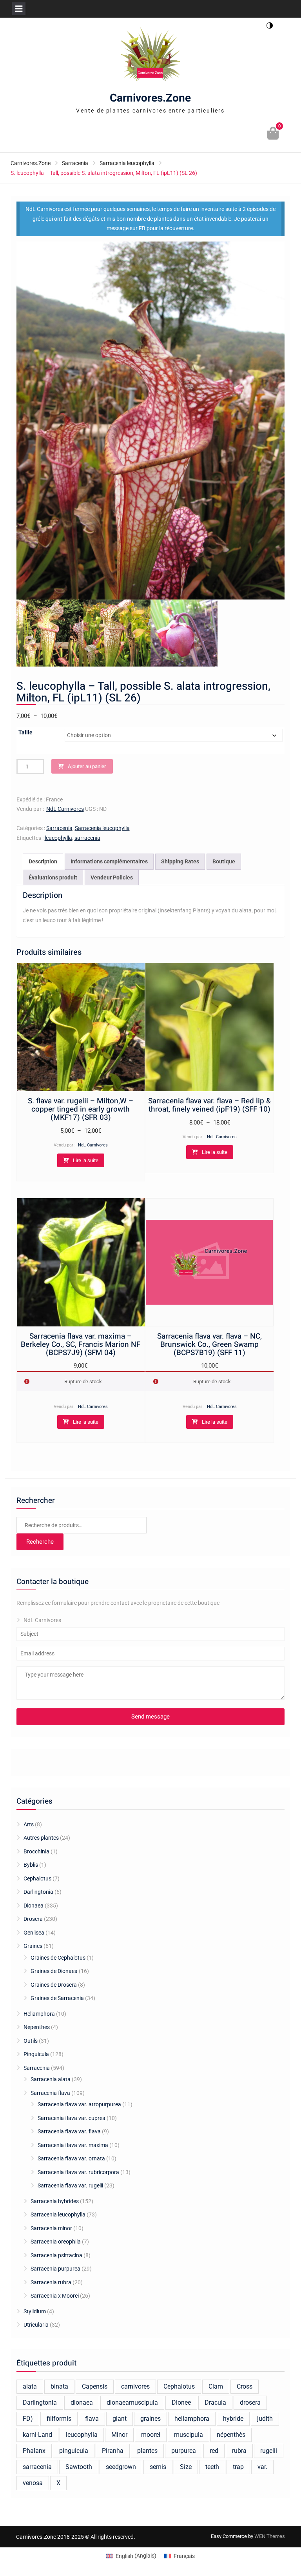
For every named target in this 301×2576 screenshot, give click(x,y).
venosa (33, 2483)
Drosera (33, 1919)
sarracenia (87, 838)
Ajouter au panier (87, 766)
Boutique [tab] (224, 861)
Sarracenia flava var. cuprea (72, 2118)
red (214, 2451)
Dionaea (34, 1906)
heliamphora (192, 2419)
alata (30, 2386)
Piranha (113, 2451)
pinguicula (74, 2451)
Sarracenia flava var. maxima (73, 2145)
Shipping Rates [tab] (180, 861)
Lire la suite (86, 1160)
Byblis (31, 1865)
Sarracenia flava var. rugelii (70, 2185)
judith (265, 2419)
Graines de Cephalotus (58, 1958)
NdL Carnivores (65, 809)
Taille (25, 732)
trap (238, 2467)
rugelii (269, 2451)
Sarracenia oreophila (56, 2242)
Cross (245, 2386)
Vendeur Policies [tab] (112, 877)
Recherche (40, 1542)
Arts (29, 1824)
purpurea (184, 2451)
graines (150, 2419)
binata (59, 2386)
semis (158, 2467)
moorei (151, 2435)
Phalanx (34, 2451)
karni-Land (37, 2435)
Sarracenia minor (51, 2228)
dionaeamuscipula (132, 2403)
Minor (119, 2435)
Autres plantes (41, 1838)
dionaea (82, 2403)
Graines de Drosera (54, 1985)
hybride (233, 2419)
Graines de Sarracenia (57, 1998)
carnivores (135, 2386)
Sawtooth (79, 2467)
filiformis (59, 2419)
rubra (239, 2451)
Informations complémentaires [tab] (109, 861)
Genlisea (34, 1933)
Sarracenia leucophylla (127, 163)
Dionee (181, 2403)
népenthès (231, 2435)
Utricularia (36, 2325)
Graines (33, 1946)
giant (120, 2419)
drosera (250, 2403)
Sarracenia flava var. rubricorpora (78, 2172)
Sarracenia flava (50, 2093)
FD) (28, 2419)
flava (92, 2419)
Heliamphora (39, 2014)
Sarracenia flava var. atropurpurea (79, 2104)
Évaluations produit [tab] (53, 877)
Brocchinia (36, 1851)
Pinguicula (36, 2054)
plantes (147, 2451)
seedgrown (121, 2467)
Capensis (95, 2386)
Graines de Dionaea (54, 1971)
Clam (216, 2386)
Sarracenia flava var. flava (69, 2131)
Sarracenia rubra (51, 2282)
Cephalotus (37, 1878)
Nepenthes (37, 2027)
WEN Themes (270, 2536)
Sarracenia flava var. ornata (71, 2158)
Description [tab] (43, 861)
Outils (31, 2041)
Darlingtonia (38, 1892)
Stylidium (35, 2311)
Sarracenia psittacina (56, 2255)
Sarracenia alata (51, 2079)
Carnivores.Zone (150, 98)
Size (186, 2467)
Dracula (215, 2403)
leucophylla (58, 838)
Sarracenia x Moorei (55, 2296)
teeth (212, 2467)
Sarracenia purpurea (55, 2269)
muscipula (189, 2435)
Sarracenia (75, 163)
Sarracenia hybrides (55, 2201)
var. (262, 2467)
